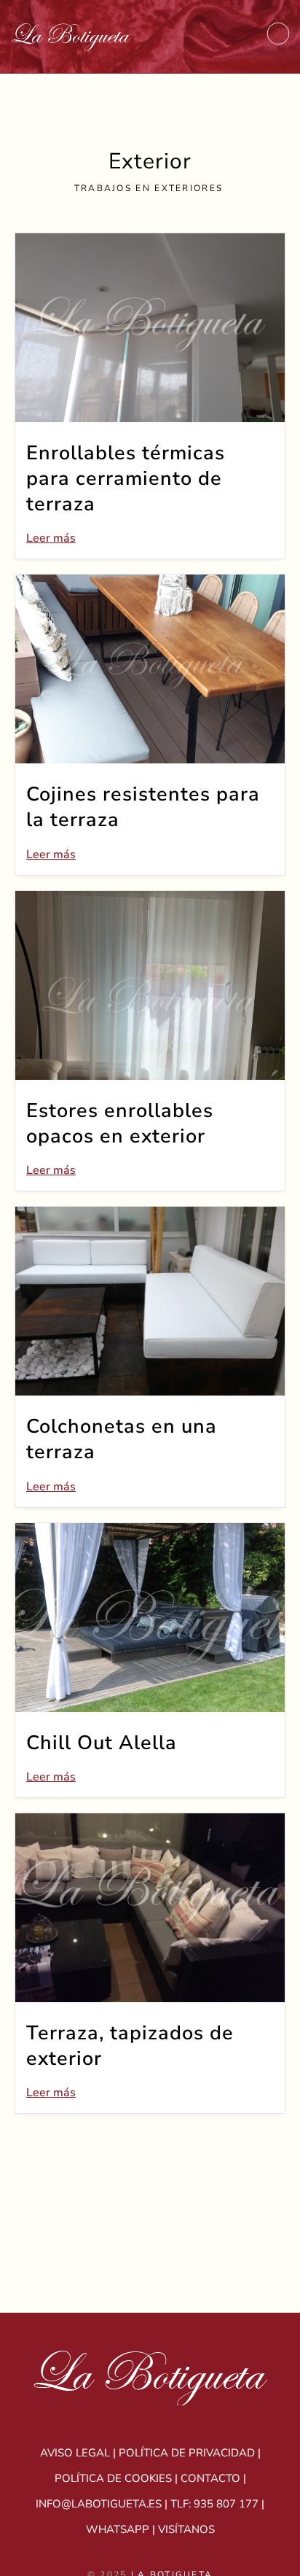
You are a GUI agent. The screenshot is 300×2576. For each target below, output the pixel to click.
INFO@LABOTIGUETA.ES (99, 2504)
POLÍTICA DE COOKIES (113, 2478)
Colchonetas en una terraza (122, 1439)
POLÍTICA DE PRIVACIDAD (187, 2453)
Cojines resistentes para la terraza (143, 807)
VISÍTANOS (186, 2529)
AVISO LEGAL (75, 2453)
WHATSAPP (118, 2529)
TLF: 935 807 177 (214, 2504)
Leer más (51, 538)
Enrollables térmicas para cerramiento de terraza (126, 479)
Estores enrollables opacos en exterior (120, 1124)
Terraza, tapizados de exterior (130, 2046)
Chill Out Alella (102, 1743)
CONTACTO (210, 2478)
